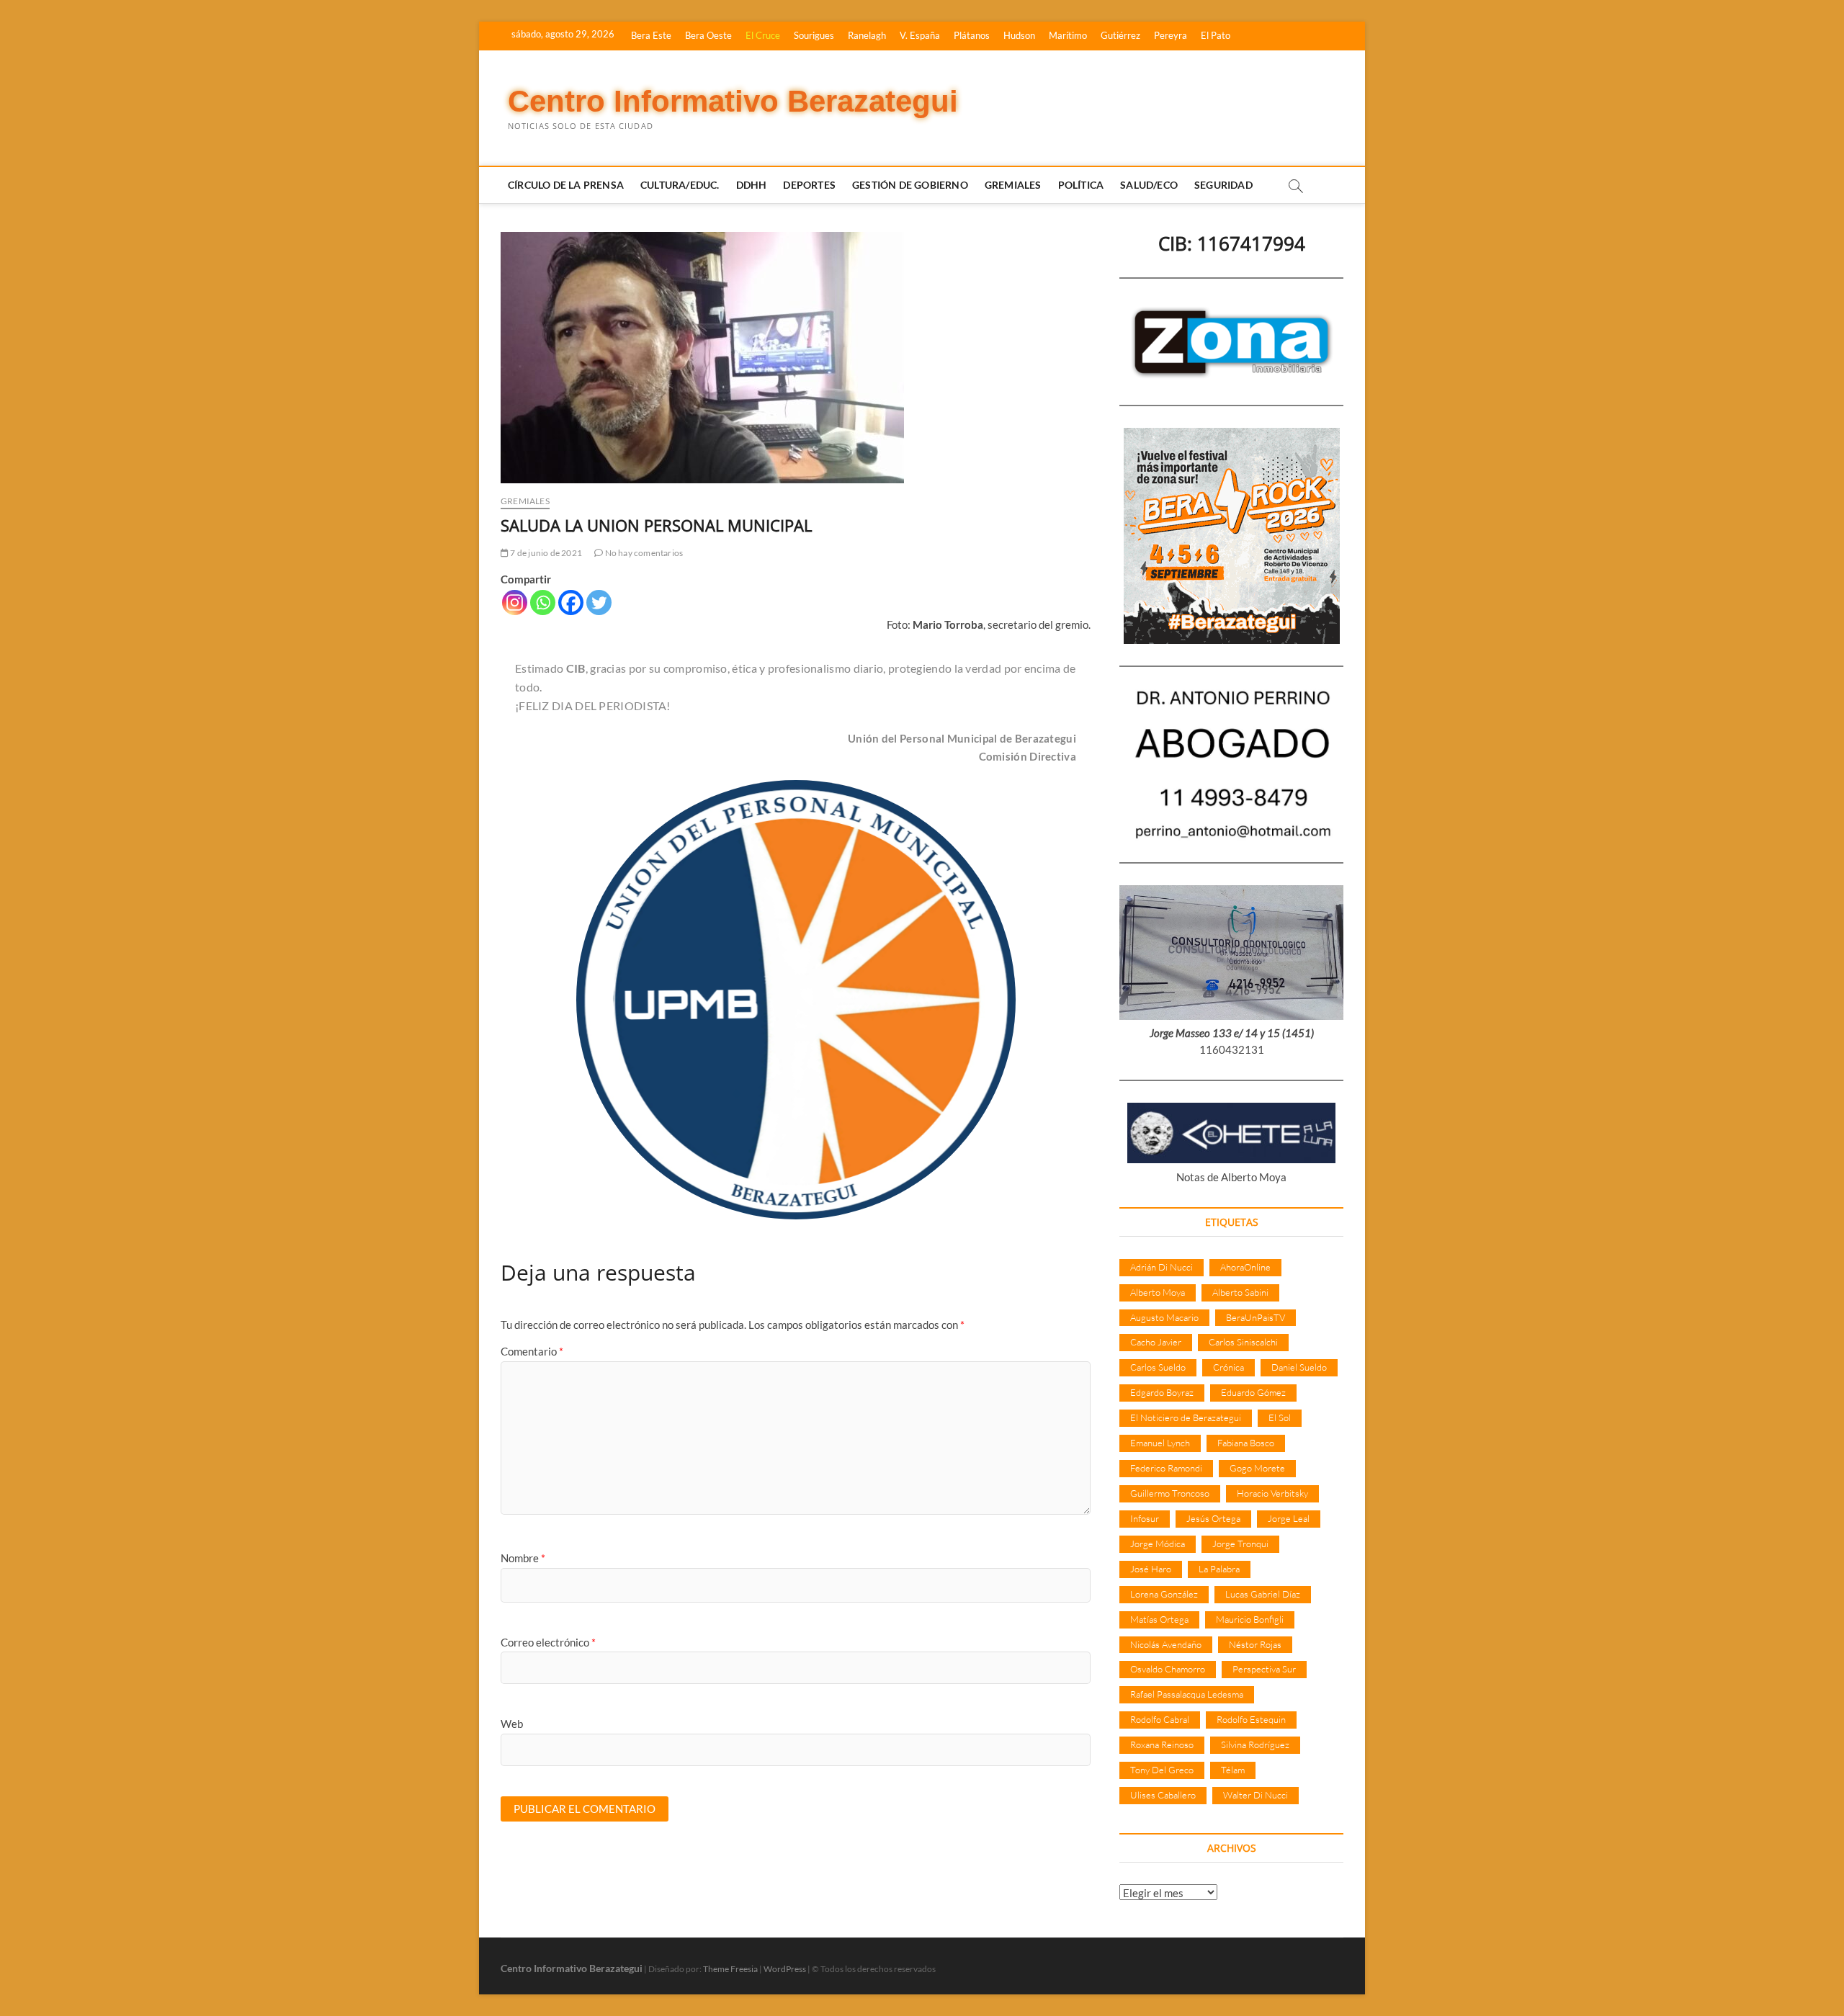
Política (1081, 185)
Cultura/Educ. (680, 185)
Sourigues (814, 35)
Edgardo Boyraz (1162, 1392)
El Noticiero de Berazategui (1186, 1417)
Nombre (523, 1558)
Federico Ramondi (1166, 1468)
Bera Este (651, 35)
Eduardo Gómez (1253, 1392)
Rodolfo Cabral (1160, 1719)
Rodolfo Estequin (1251, 1719)
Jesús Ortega (1213, 1518)
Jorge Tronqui (1240, 1544)
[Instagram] (515, 602)
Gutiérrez (1120, 35)
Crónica (1228, 1367)
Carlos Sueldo (1158, 1367)
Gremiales (1013, 185)
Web (512, 1724)
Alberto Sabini (1240, 1292)
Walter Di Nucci (1256, 1795)
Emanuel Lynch (1160, 1443)
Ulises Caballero (1163, 1795)
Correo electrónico (548, 1642)
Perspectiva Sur (1264, 1669)
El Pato (1216, 35)
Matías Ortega (1159, 1619)
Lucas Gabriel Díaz (1263, 1594)
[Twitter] (599, 602)
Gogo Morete (1257, 1468)
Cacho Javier (1156, 1342)
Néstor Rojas (1255, 1644)
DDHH (752, 185)
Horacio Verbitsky (1272, 1493)
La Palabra (1219, 1569)
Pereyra (1171, 35)
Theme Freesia (730, 1969)
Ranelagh (867, 35)
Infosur (1145, 1518)
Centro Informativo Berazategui (733, 101)
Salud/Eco (1149, 185)
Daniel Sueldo (1299, 1367)
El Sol (1280, 1417)
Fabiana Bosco (1246, 1443)
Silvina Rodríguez (1255, 1744)
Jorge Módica (1158, 1544)
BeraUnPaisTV (1256, 1317)
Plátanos (972, 35)
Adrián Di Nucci (1162, 1267)
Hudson (1019, 35)
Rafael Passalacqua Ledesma (1187, 1694)
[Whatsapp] (543, 602)
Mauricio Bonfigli (1250, 1619)
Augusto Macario (1164, 1317)
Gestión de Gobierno (910, 185)
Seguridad (1223, 185)
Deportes (809, 185)
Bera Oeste (708, 35)
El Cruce (763, 35)
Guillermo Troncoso (1170, 1493)
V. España (920, 35)
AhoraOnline (1245, 1267)
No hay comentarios (643, 553)
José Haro (1151, 1569)
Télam (1233, 1770)
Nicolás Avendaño (1166, 1644)
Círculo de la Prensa (566, 185)
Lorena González (1164, 1594)
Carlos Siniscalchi (1243, 1342)
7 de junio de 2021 (545, 553)
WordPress (785, 1969)
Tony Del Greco (1162, 1770)
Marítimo (1068, 35)
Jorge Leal (1289, 1518)
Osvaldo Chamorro (1168, 1669)
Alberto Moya (1158, 1292)
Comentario (532, 1351)
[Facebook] (571, 602)
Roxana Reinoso (1162, 1744)
